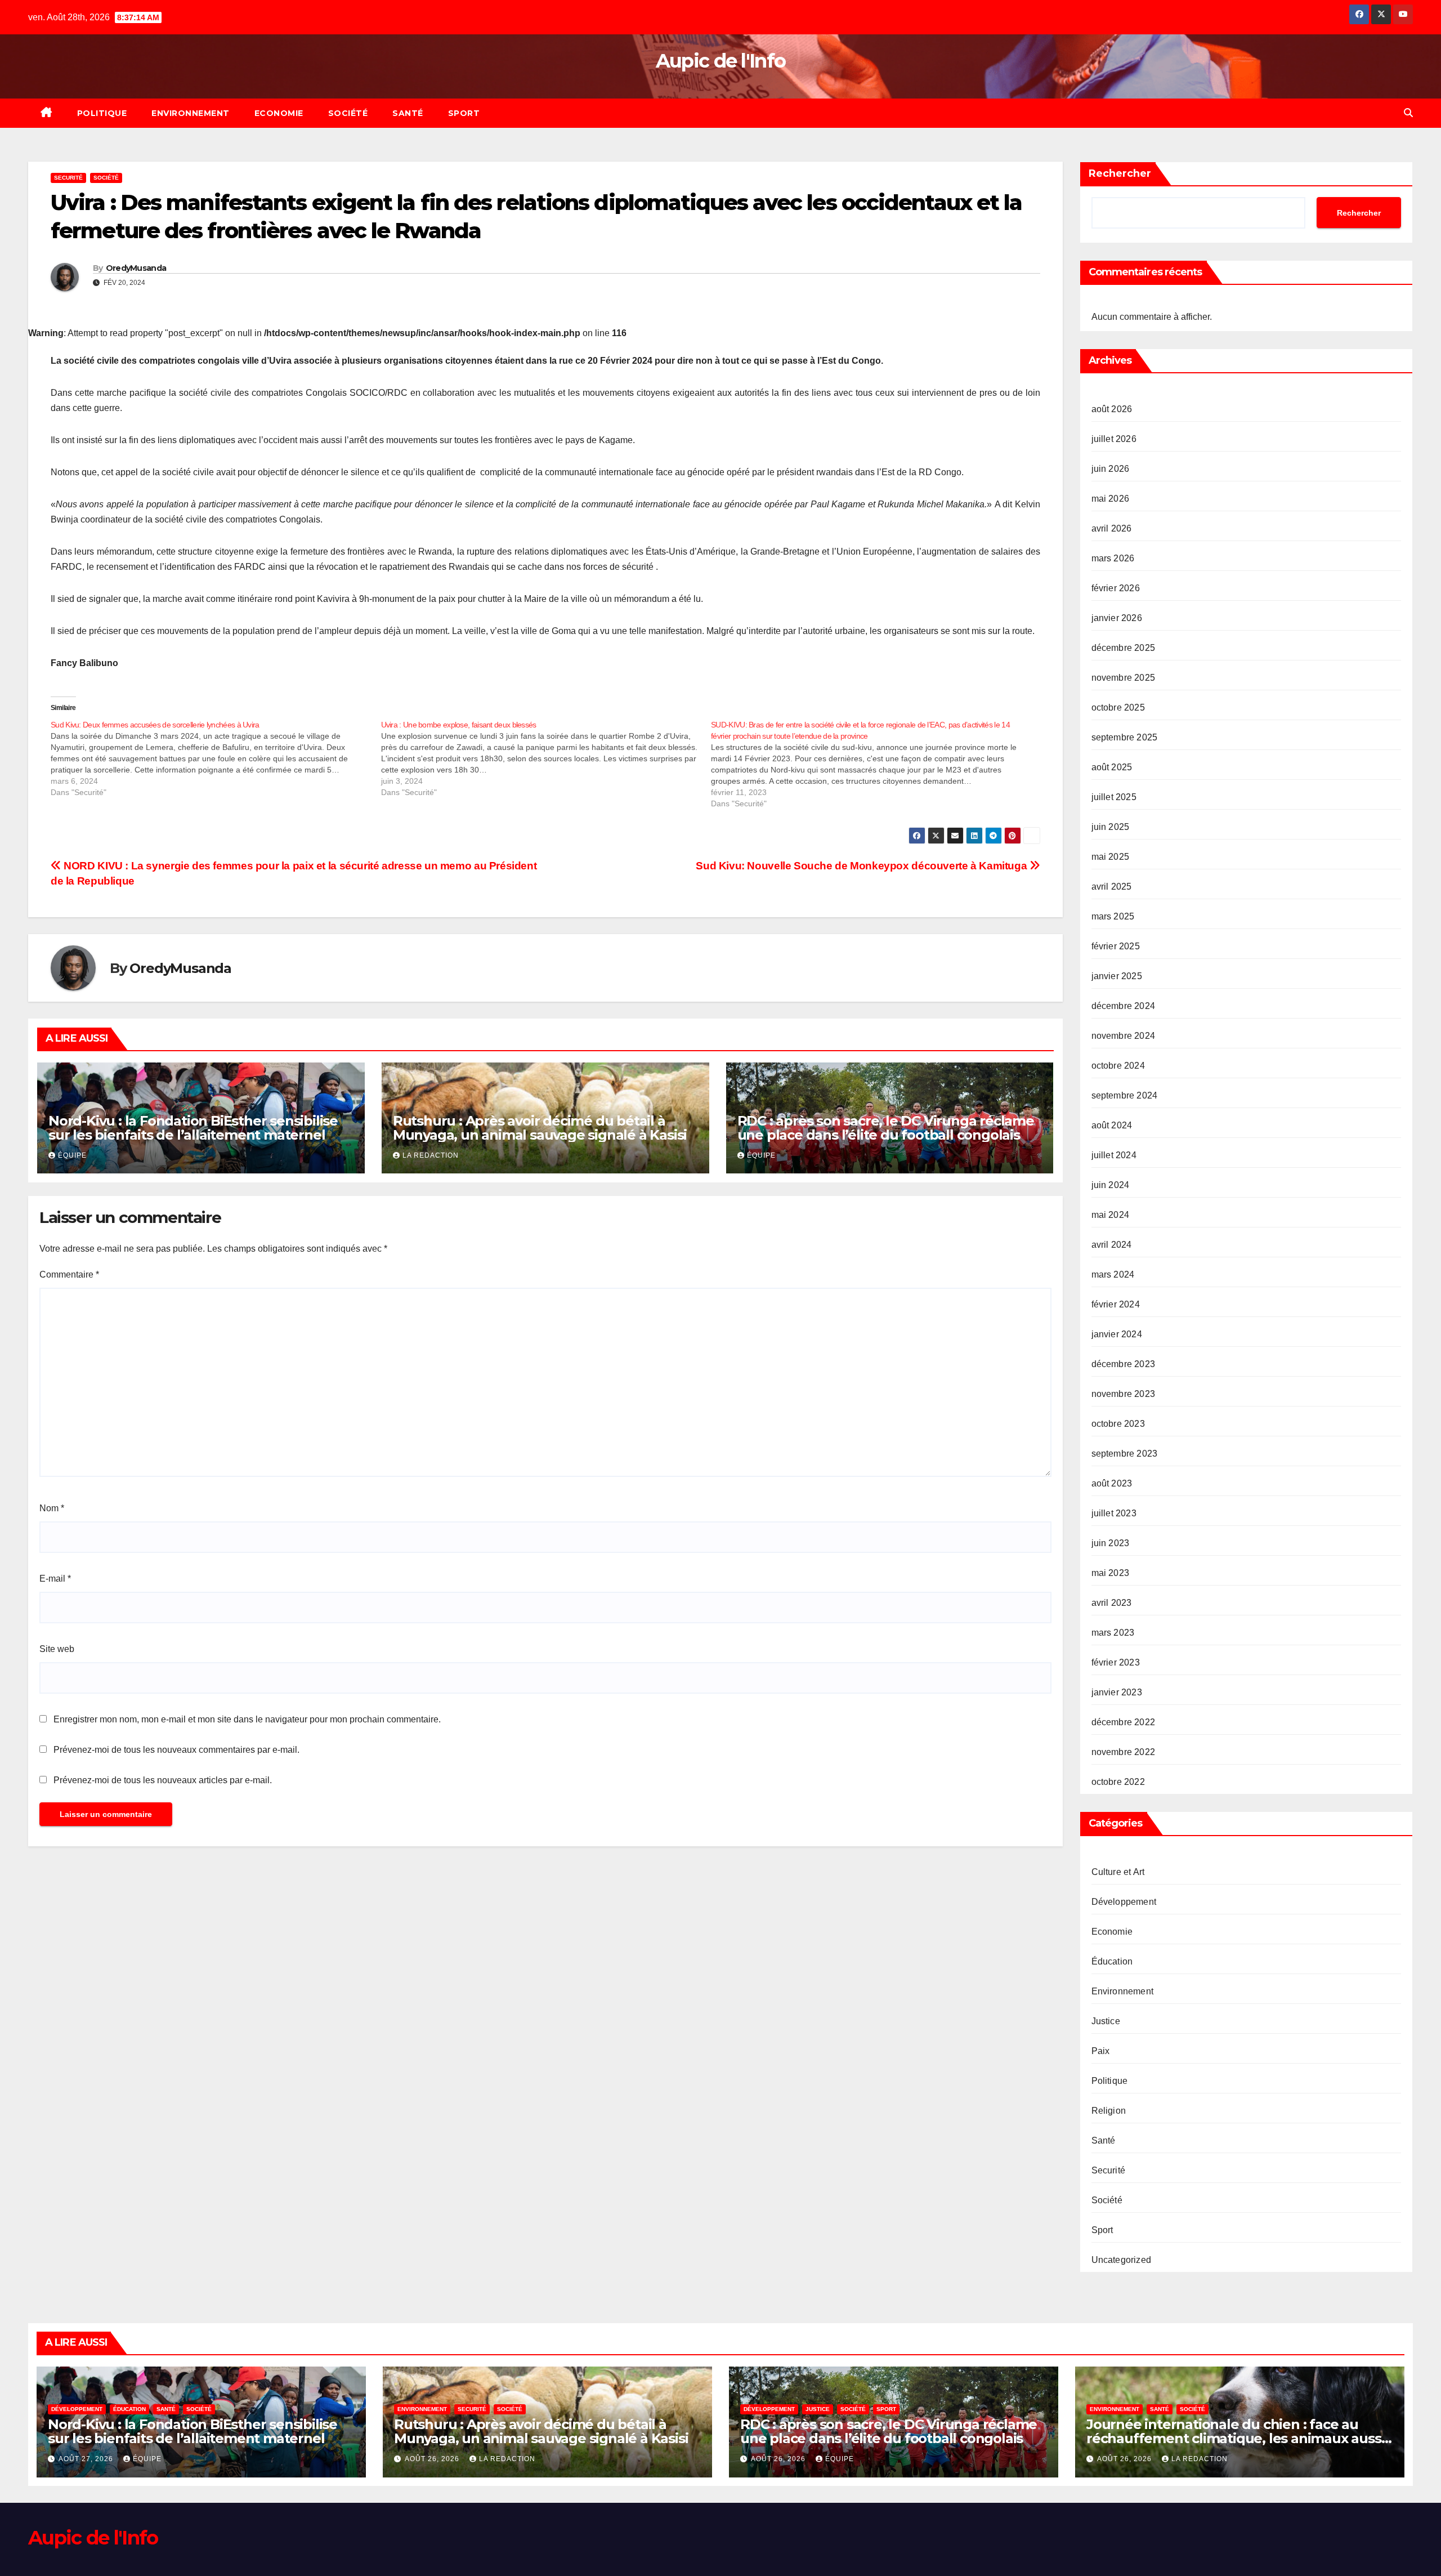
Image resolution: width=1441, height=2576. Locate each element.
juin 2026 (1111, 469)
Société (348, 113)
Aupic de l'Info (721, 61)
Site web (57, 1649)
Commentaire (69, 1274)
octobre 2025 (1118, 707)
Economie (279, 113)
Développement (1124, 1902)
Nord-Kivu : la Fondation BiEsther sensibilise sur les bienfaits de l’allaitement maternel (193, 1128)
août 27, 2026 (87, 2459)
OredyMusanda (136, 268)
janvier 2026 (1117, 618)
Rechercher (1120, 173)
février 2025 (1116, 946)
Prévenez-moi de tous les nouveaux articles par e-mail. (163, 1780)
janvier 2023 (1117, 1692)
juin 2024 (1111, 1185)
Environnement (191, 113)
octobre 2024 (1118, 1066)
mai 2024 (1111, 1215)
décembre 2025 (1124, 648)
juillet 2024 (1114, 1155)
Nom (52, 1508)
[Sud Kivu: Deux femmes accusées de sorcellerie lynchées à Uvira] (216, 758)
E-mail (55, 1579)
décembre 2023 (1124, 1364)
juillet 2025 (1114, 797)
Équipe (72, 1155)
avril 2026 (1112, 528)
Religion (1109, 2111)
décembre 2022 (1124, 1722)
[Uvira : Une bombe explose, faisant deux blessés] (546, 758)
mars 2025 (1113, 916)
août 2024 (1112, 1125)
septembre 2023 (1125, 1454)
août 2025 (1112, 767)
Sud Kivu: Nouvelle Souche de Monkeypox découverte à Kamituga (863, 866)
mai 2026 (1111, 499)
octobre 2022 (1118, 1782)
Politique (102, 113)
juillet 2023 (1114, 1513)
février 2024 (1116, 1304)
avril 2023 (1112, 1603)
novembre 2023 (1124, 1394)
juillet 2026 (1114, 439)
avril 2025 (1112, 887)
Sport (464, 113)
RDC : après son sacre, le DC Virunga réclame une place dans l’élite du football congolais (886, 1128)
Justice (1106, 2021)
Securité (68, 178)
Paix (1101, 2051)
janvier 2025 (1117, 976)
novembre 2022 (1124, 1752)
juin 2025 (1111, 827)
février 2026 (1116, 588)
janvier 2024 (1117, 1334)
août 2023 (1112, 1483)
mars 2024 (1113, 1274)
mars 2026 (1113, 558)
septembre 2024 (1125, 1095)
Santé (408, 113)
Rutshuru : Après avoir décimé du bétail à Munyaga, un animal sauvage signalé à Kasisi (540, 1128)
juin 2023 (1111, 1543)
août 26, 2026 (433, 2459)
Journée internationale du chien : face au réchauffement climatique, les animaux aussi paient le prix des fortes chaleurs (1235, 2438)
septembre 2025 (1125, 737)
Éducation (1112, 1961)
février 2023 (1116, 1662)
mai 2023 (1111, 1573)
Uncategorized (1122, 2260)
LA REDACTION (431, 1155)
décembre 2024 (1124, 1006)
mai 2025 (1111, 857)
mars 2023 (1113, 1633)
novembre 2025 (1124, 678)
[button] (1408, 113)
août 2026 (1112, 409)
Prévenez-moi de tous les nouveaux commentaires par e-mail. (176, 1750)
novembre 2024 (1124, 1036)
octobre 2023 (1118, 1424)
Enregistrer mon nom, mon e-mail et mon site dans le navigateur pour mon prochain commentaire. (247, 1719)
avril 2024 (1112, 1245)
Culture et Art (1118, 1872)
